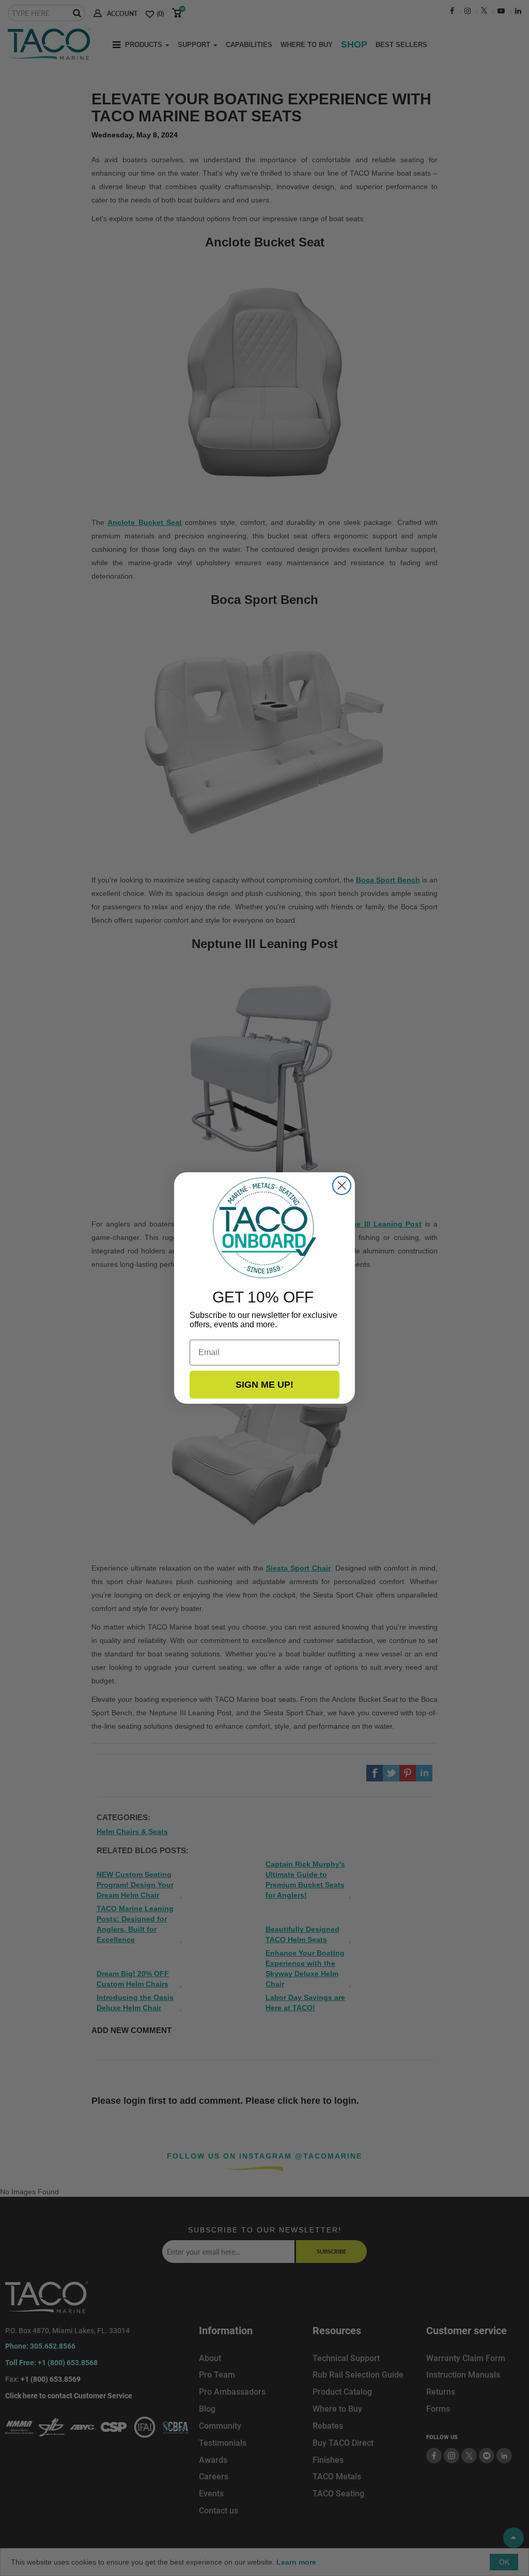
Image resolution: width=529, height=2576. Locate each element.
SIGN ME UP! (264, 1385)
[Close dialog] (342, 1185)
